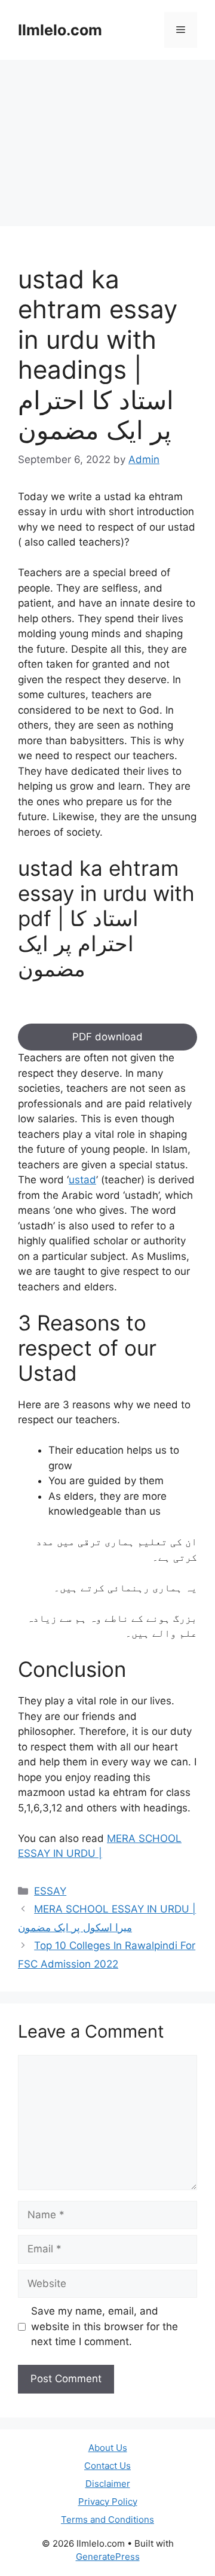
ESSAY (50, 1891)
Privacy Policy (108, 2502)
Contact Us (107, 2466)
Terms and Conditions (107, 2519)
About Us (108, 2448)
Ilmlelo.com (60, 30)
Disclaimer (108, 2484)
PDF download (107, 1037)
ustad (82, 1180)
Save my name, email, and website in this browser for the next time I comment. (105, 2326)
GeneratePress (108, 2557)
